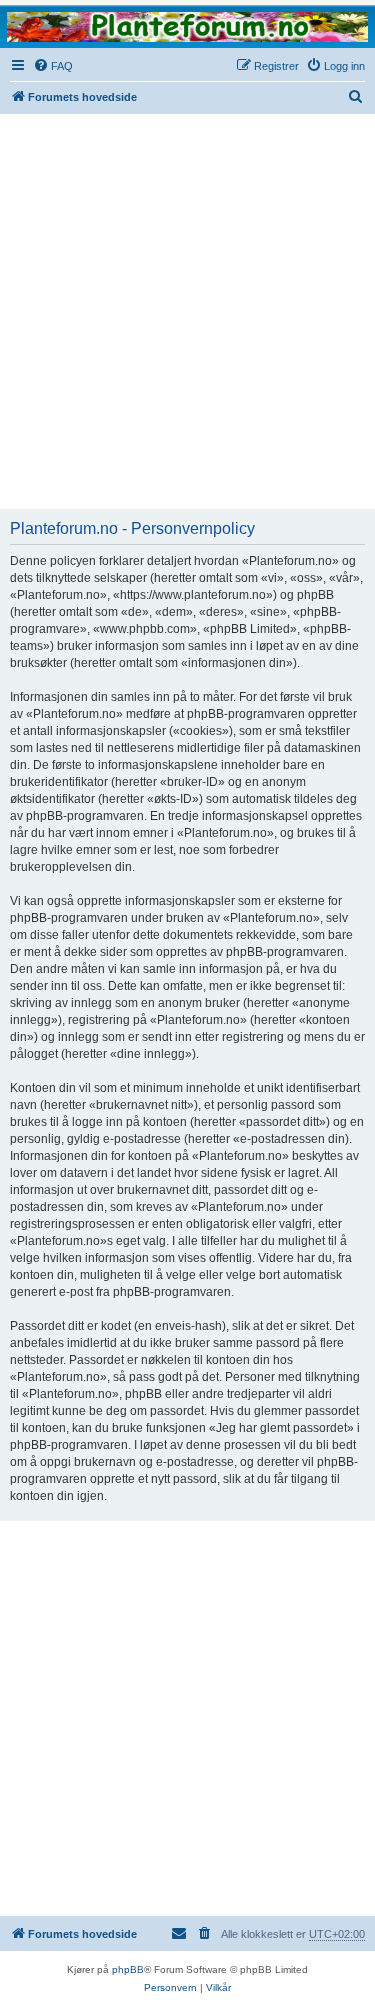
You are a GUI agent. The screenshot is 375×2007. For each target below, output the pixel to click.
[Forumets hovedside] (187, 26)
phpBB (128, 1969)
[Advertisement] (187, 311)
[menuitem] (53, 66)
